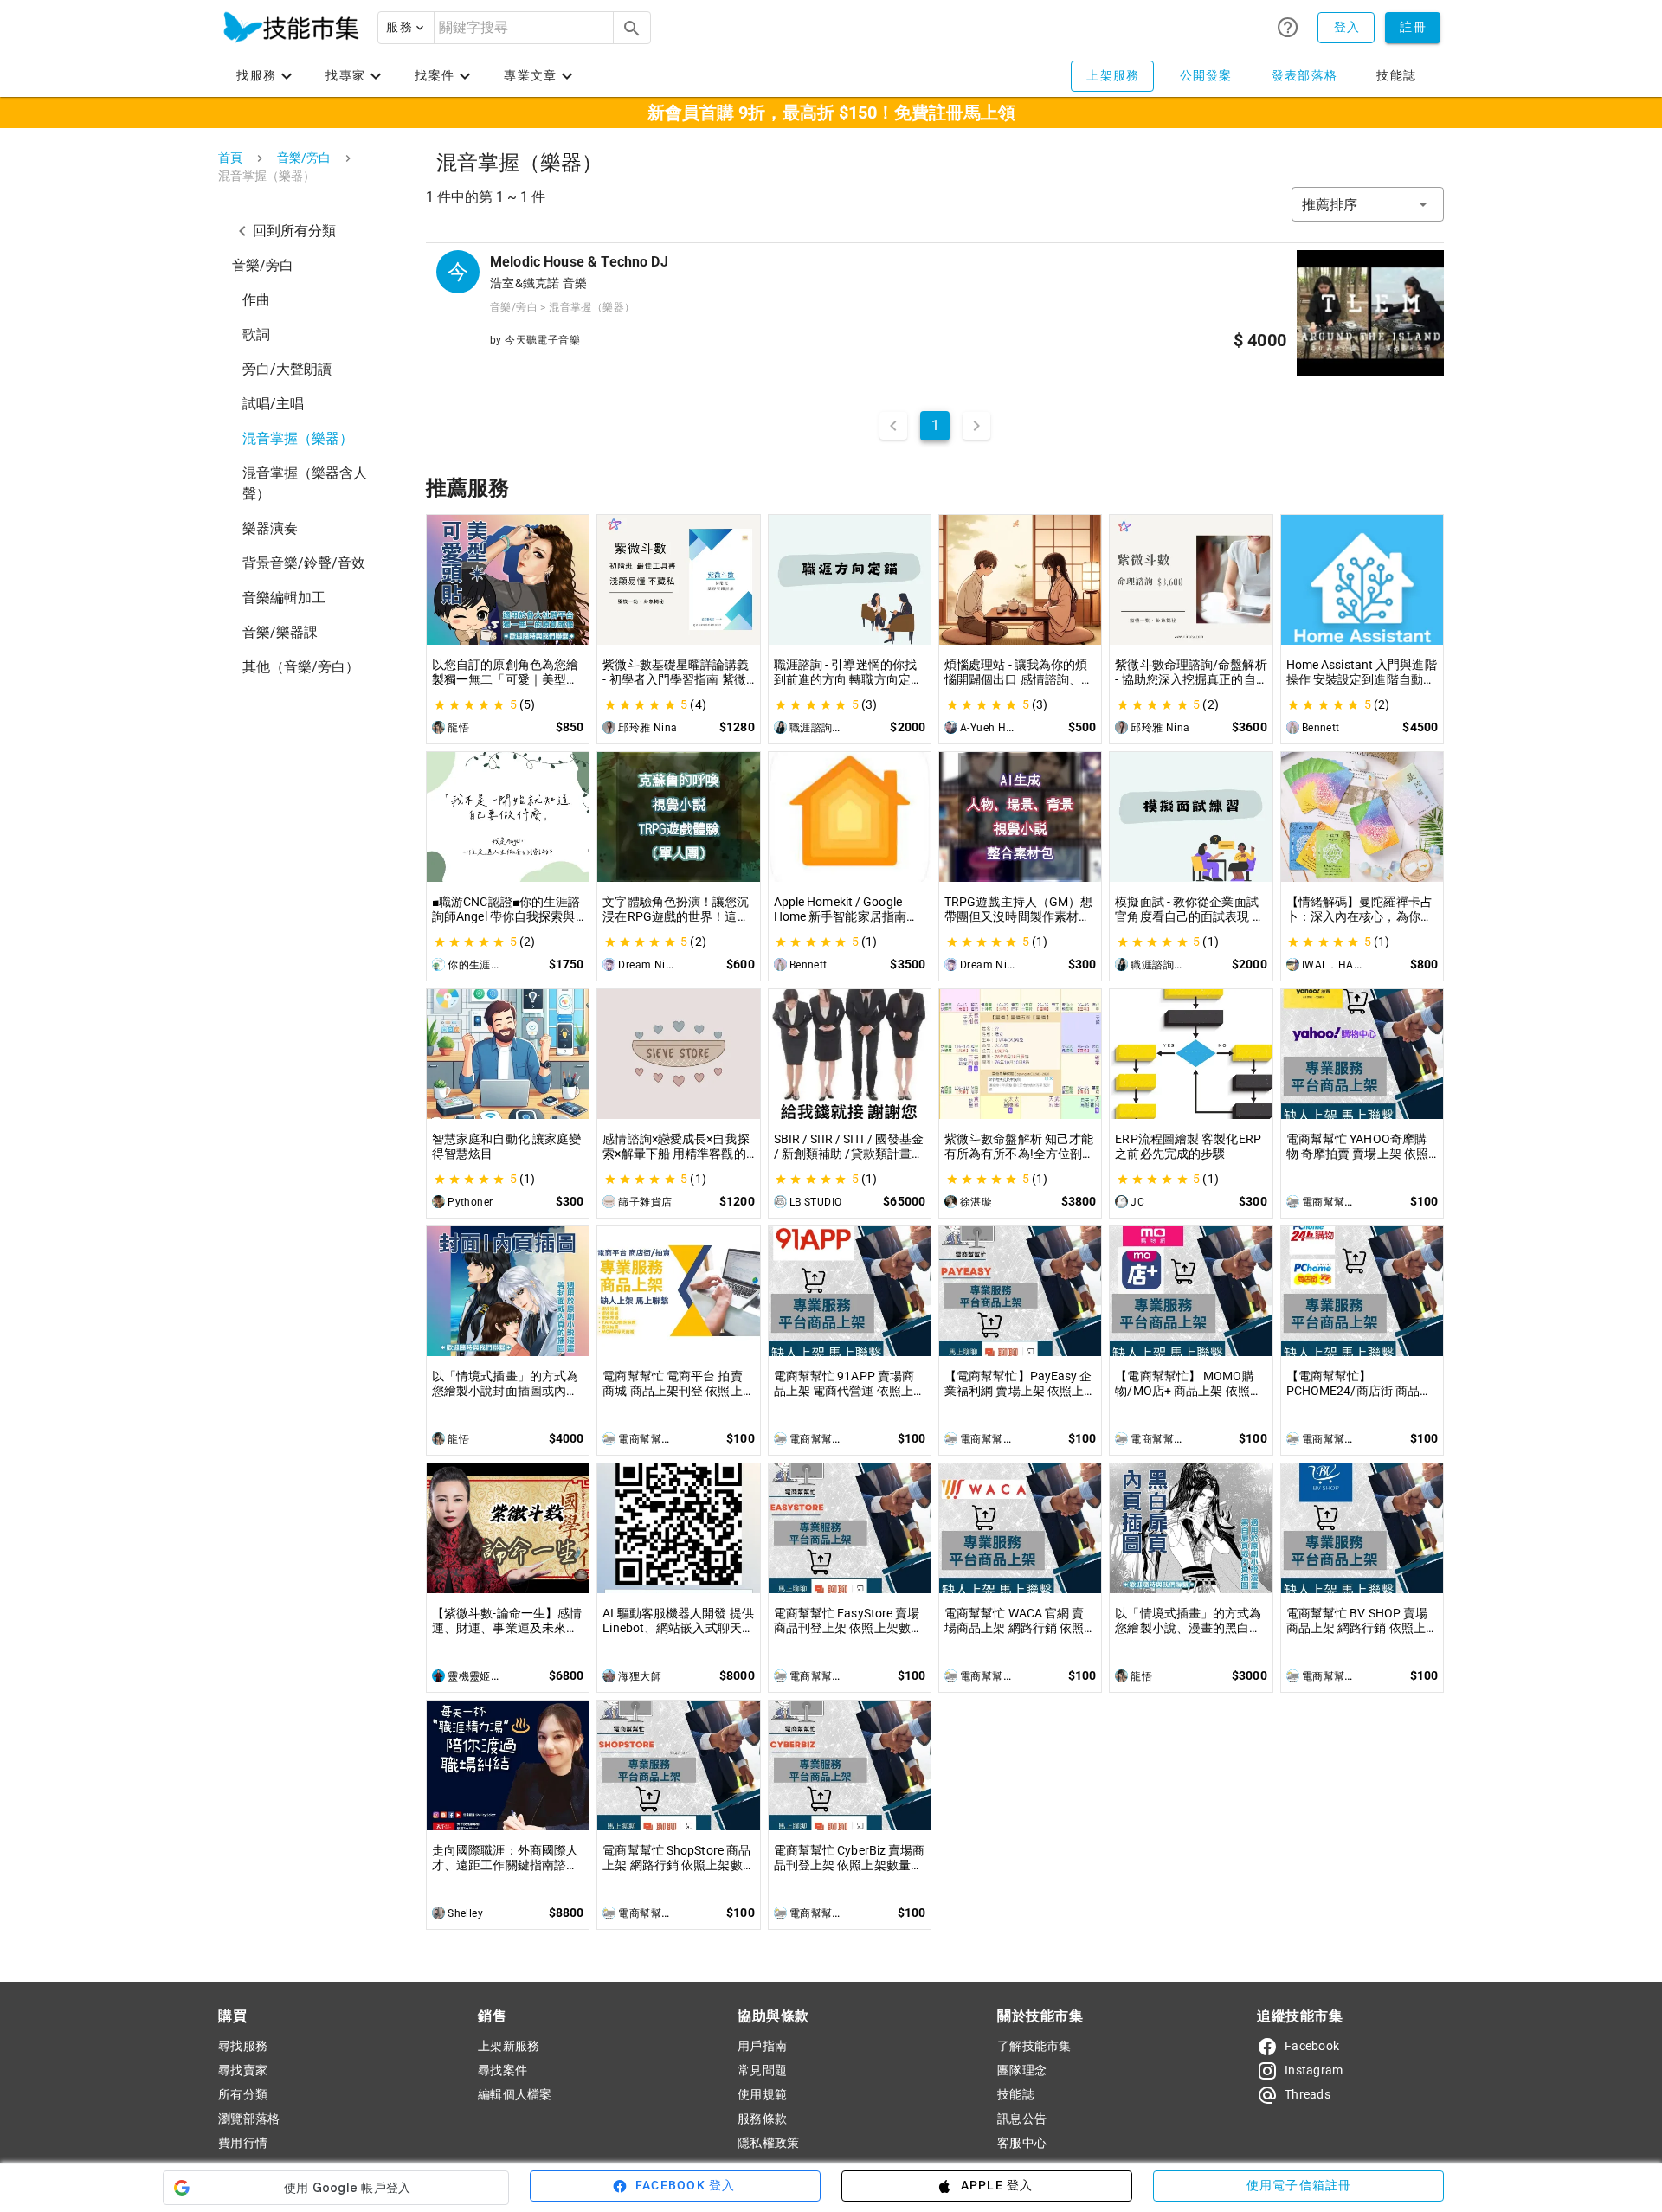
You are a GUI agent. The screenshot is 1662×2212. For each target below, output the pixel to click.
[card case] (291, 28)
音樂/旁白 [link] (263, 265)
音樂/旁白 (304, 158)
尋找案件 (502, 2070)
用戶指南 (762, 2046)
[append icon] (632, 29)
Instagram (1314, 2070)
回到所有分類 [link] (294, 231)
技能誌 (1016, 2094)
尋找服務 (243, 2046)
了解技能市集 (1034, 2046)
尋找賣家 (243, 2070)
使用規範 (762, 2094)
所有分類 (243, 2094)
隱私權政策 (768, 2143)
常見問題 (762, 2070)
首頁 (230, 158)
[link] (312, 300)
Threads (1308, 2094)
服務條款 (762, 2119)
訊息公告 (1022, 2119)
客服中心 (1022, 2143)
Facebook (1312, 2046)
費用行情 (243, 2143)
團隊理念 (1022, 2070)
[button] (406, 28)
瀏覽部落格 (249, 2119)
